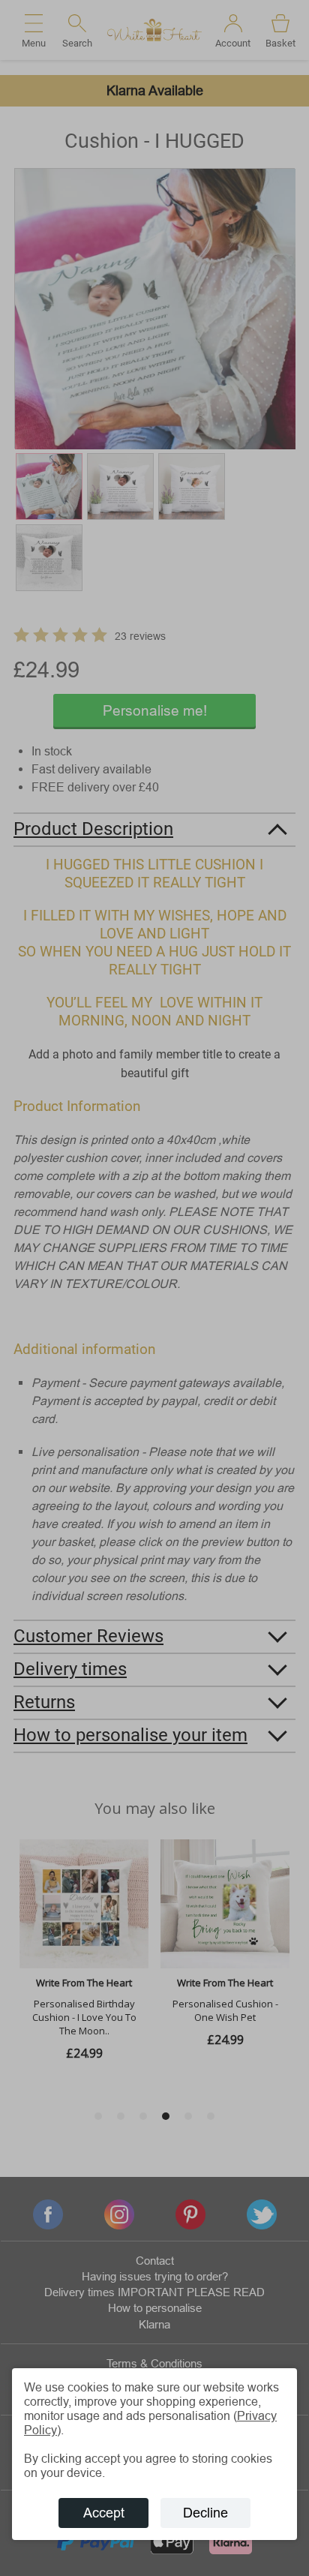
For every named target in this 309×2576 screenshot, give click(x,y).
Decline (205, 2513)
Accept (104, 2513)
